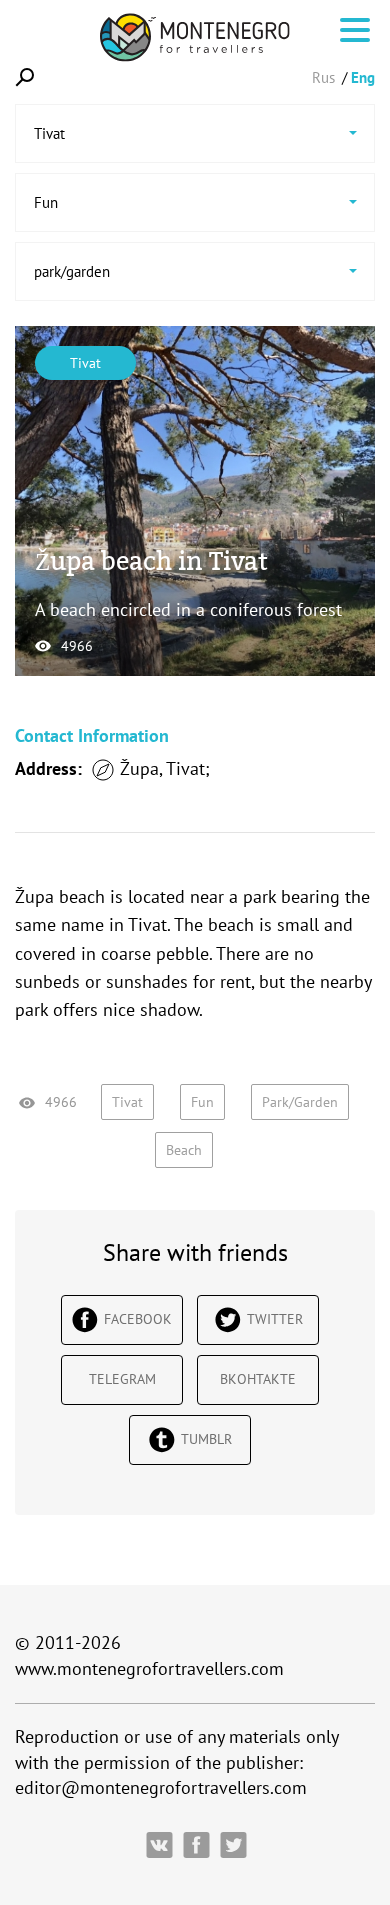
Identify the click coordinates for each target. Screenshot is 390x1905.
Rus (323, 77)
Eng (363, 77)
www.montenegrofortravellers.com (149, 1668)
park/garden (300, 1102)
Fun (202, 1102)
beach (184, 1150)
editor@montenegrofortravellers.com (161, 1787)
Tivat (85, 363)
